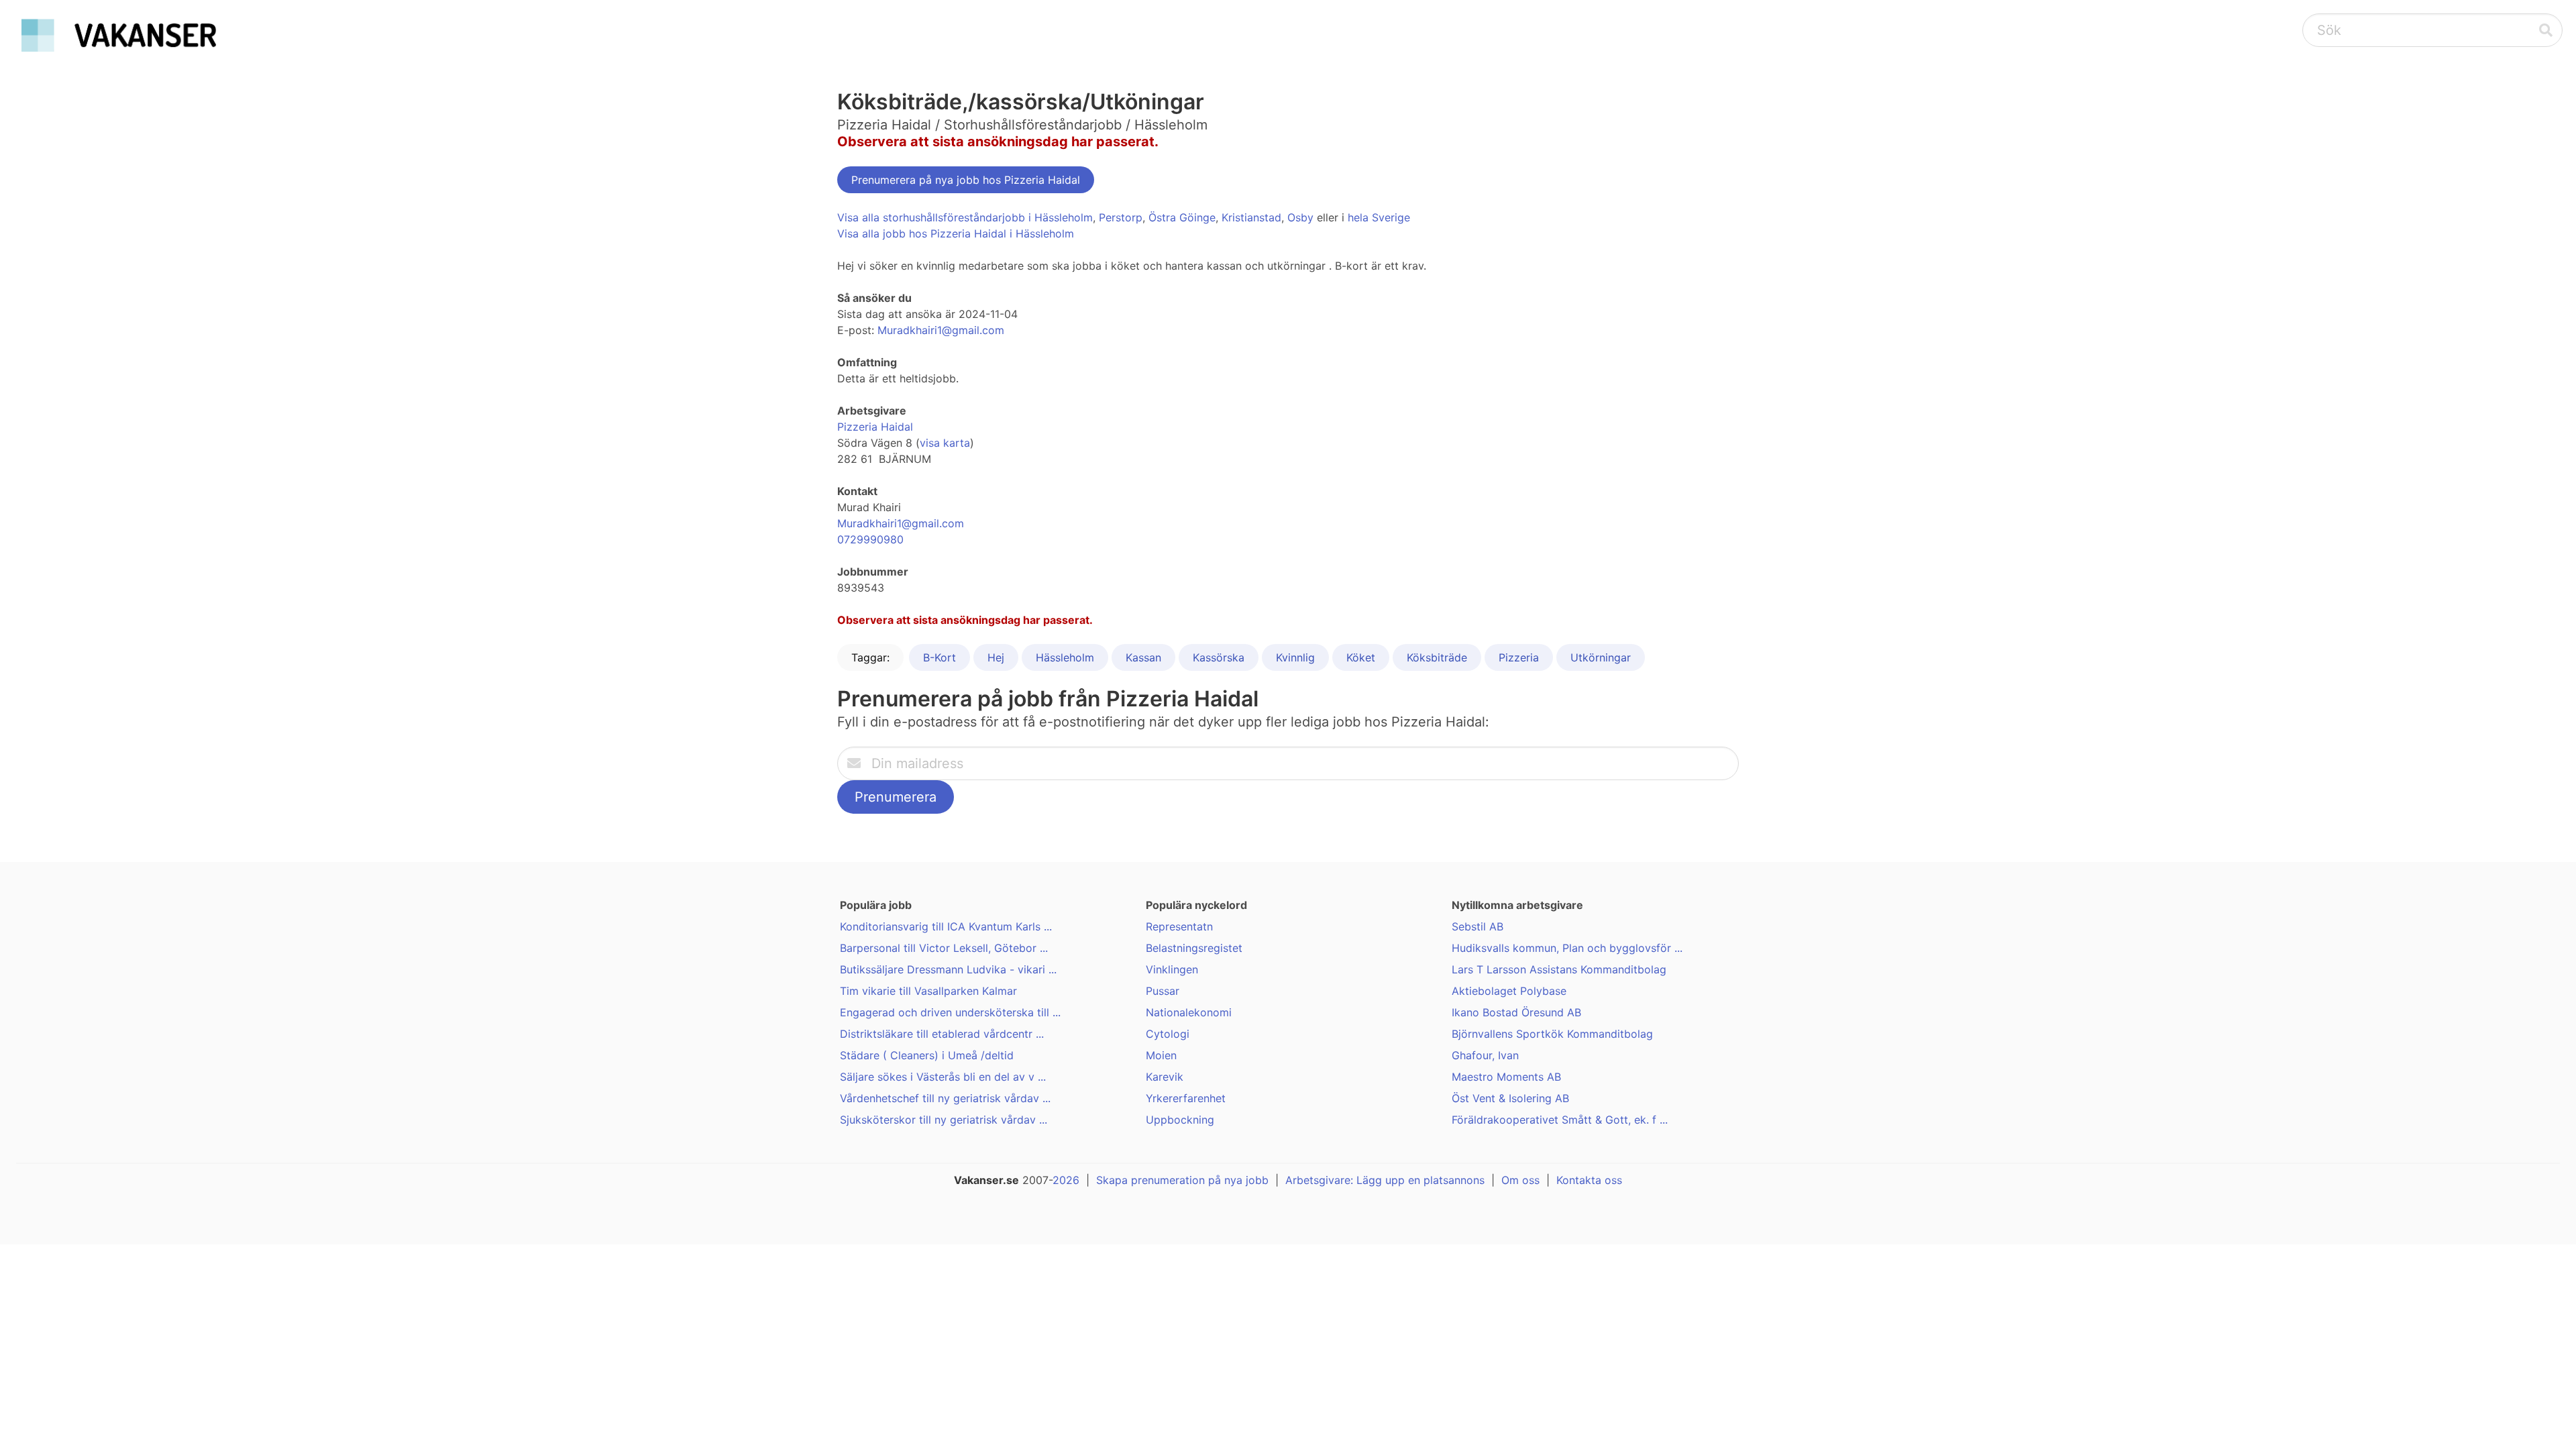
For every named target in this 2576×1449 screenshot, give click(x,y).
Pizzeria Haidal (875, 427)
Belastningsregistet (1194, 948)
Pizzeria (1519, 657)
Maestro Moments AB (1506, 1077)
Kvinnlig (1295, 657)
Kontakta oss (1589, 1180)
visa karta (945, 443)
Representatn (1179, 926)
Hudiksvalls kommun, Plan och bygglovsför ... (1567, 948)
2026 (1066, 1180)
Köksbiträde (1437, 657)
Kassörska (1219, 657)
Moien (1161, 1055)
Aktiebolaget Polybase (1509, 991)
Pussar (1163, 991)
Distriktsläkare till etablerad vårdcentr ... (942, 1034)
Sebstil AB (1478, 926)
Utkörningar (1601, 657)
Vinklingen (1172, 969)
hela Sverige (1379, 217)
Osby (1300, 217)
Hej (996, 657)
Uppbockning (1180, 1120)
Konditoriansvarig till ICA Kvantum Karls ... (946, 926)
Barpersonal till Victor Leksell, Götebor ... (944, 948)
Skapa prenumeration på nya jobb (1182, 1180)
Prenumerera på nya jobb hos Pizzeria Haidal (966, 180)
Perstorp (1121, 217)
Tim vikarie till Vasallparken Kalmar (928, 991)
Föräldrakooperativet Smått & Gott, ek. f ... (1560, 1120)
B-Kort (940, 657)
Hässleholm (1065, 657)
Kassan (1143, 657)
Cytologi (1168, 1034)
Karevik (1165, 1077)
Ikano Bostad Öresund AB (1516, 1012)
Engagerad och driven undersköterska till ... (950, 1012)
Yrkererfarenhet (1186, 1098)
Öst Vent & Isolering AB (1510, 1098)
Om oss (1520, 1180)
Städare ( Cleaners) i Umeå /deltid (927, 1055)
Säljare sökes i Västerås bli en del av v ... (943, 1077)
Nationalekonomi (1189, 1012)
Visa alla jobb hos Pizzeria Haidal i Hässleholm (956, 233)
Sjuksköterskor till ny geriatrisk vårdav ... (944, 1120)
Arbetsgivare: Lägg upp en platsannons (1385, 1180)
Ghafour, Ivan (1485, 1055)
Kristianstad (1251, 217)
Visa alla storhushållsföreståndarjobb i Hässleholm (965, 217)
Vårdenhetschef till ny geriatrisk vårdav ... (945, 1098)
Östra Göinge (1182, 217)
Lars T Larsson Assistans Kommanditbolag (1559, 969)
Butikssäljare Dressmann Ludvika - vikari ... (948, 969)
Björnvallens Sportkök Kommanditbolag (1552, 1034)
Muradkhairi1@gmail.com (941, 330)
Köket (1361, 657)
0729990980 (870, 539)
